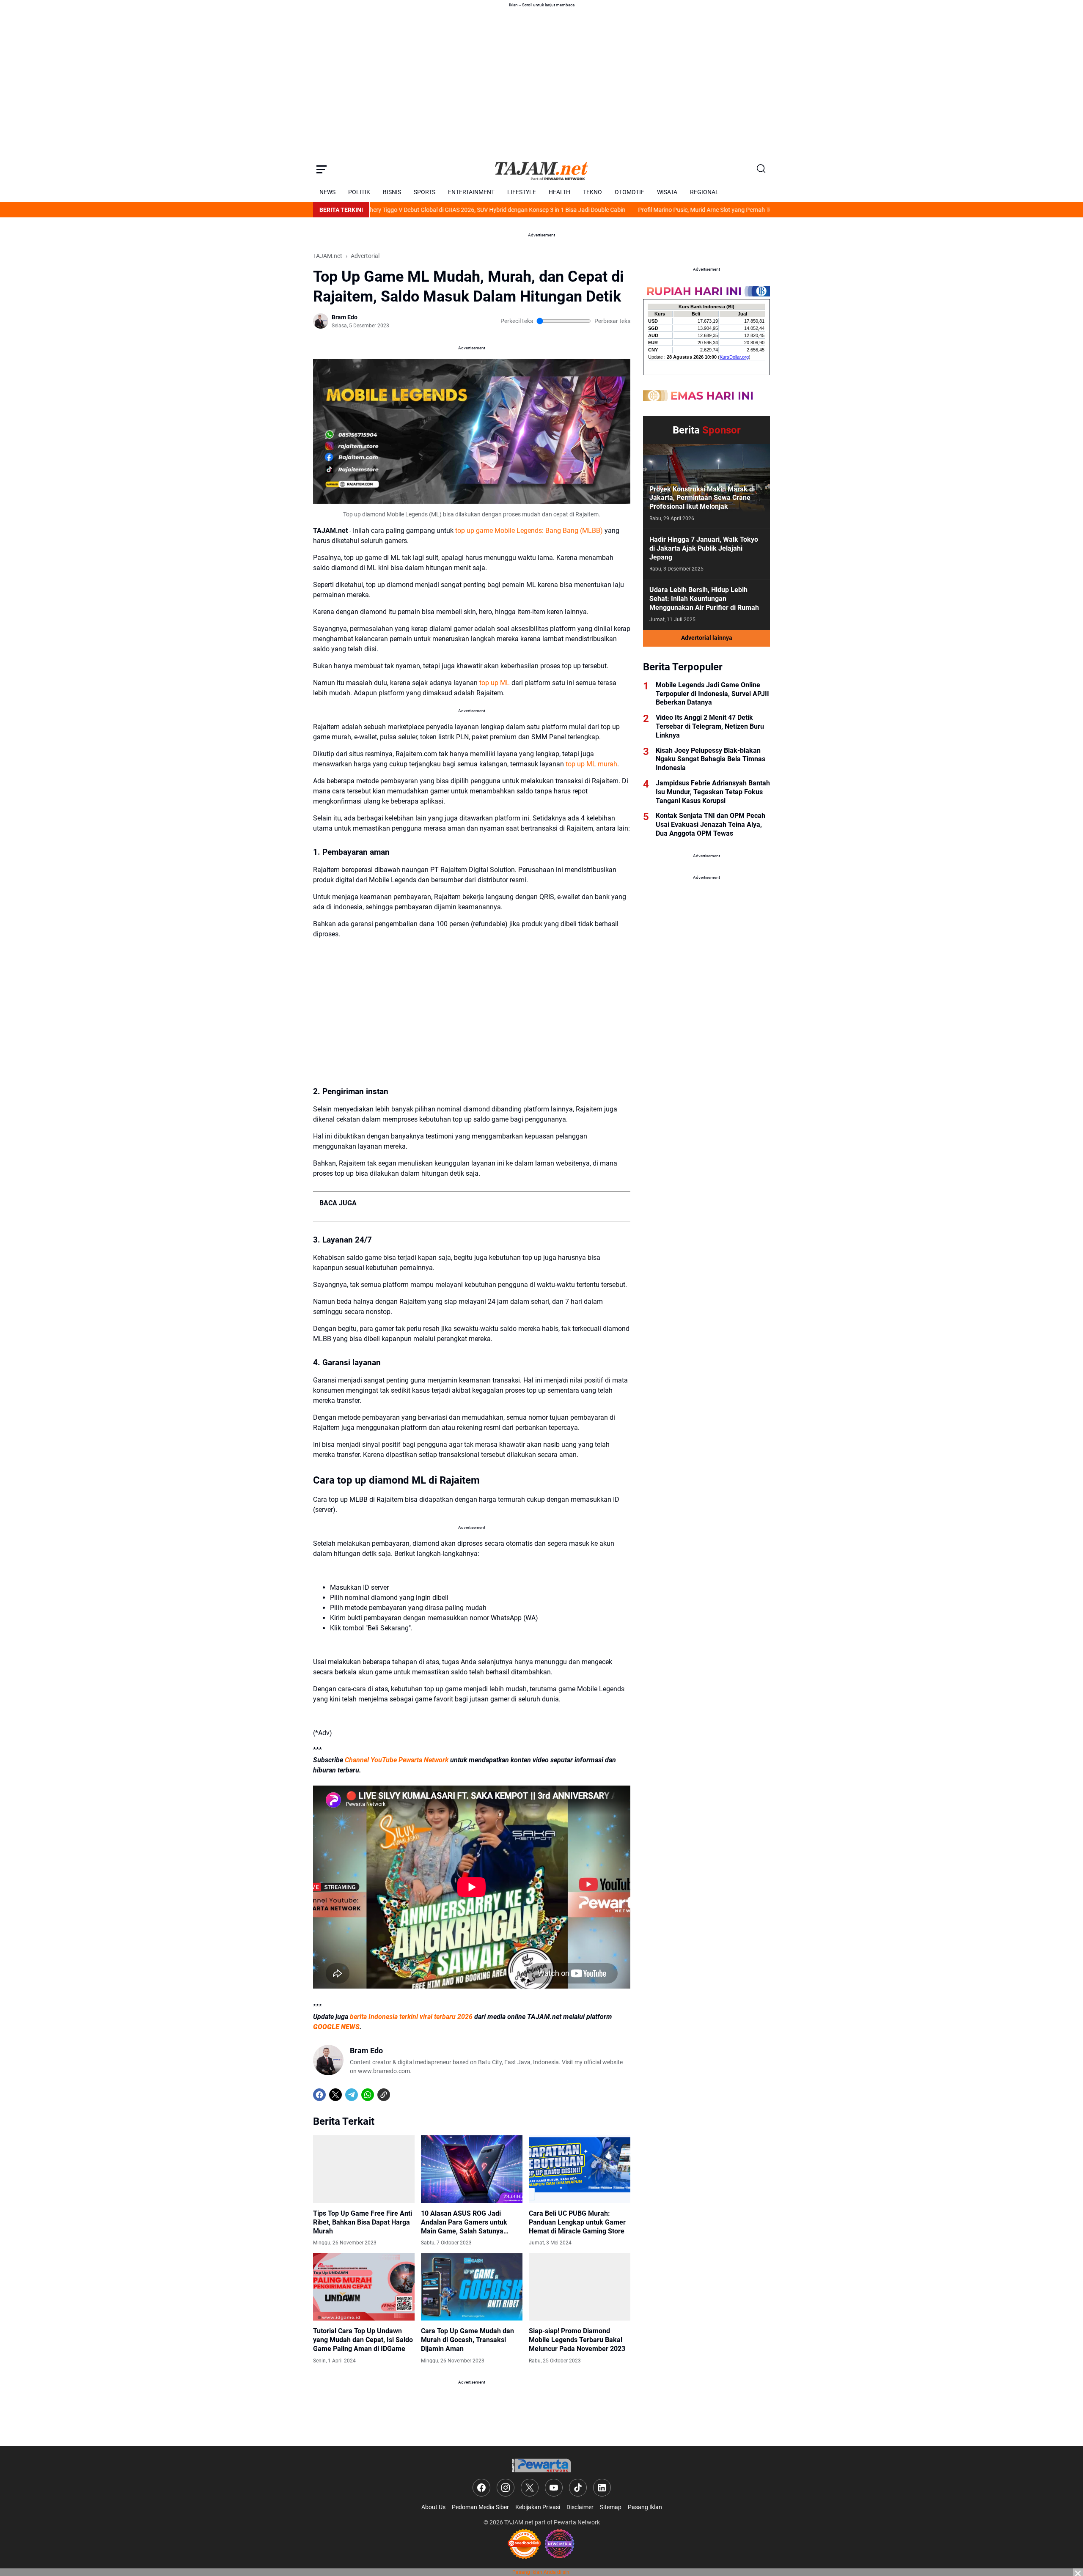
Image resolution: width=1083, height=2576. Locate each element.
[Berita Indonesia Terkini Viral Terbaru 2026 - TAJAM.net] (541, 169)
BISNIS (392, 192)
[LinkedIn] (602, 2488)
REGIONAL (704, 192)
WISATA (667, 192)
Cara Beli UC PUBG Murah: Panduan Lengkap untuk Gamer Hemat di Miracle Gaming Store (577, 2222)
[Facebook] (319, 2095)
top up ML (495, 683)
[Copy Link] (384, 2095)
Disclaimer (580, 2507)
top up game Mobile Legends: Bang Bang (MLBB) (529, 531)
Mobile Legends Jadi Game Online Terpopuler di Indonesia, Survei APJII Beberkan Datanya (712, 694)
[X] (335, 2095)
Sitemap (611, 2507)
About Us (433, 2507)
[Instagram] (506, 2488)
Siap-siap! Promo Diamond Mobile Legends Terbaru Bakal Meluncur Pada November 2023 (577, 2340)
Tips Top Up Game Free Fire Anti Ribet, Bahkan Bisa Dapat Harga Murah (363, 2222)
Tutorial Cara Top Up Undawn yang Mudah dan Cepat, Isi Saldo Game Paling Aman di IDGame (363, 2340)
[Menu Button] (322, 169)
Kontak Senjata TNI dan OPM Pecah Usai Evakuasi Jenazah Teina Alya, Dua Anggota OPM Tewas (711, 824)
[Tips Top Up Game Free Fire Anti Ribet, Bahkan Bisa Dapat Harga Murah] (364, 2169)
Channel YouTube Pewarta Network (397, 1760)
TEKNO (592, 192)
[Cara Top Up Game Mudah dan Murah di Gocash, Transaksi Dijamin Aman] (472, 2287)
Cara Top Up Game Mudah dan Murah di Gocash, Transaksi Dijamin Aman (467, 2340)
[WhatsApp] (368, 2095)
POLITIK (359, 192)
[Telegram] (352, 2095)
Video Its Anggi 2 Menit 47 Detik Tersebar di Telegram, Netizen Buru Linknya (710, 726)
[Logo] (541, 2465)
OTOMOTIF (629, 192)
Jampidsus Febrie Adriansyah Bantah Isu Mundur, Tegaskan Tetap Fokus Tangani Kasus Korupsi (713, 792)
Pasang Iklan (645, 2507)
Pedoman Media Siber (480, 2507)
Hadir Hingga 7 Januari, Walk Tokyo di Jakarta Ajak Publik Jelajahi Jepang (704, 548)
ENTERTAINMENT (471, 192)
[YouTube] (554, 2488)
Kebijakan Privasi (538, 2507)
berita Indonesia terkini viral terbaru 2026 (411, 2017)
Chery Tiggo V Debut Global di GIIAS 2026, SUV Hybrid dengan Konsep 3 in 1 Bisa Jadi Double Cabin (406, 210)
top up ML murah (591, 764)
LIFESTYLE (522, 192)
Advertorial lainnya (707, 638)
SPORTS (425, 192)
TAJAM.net (519, 2522)
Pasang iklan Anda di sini (541, 2572)
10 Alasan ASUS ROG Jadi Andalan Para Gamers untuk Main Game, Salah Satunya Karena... (464, 2222)
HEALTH (559, 192)
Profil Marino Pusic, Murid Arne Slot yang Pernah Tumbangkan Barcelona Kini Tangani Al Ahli (669, 210)
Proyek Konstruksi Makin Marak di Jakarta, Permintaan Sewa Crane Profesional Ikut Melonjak (702, 498)
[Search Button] (761, 169)
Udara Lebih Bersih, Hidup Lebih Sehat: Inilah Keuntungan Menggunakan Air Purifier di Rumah (704, 599)
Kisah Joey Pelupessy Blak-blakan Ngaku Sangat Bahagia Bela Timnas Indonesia (711, 759)
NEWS (327, 192)
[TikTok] (578, 2488)
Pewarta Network (577, 2522)
